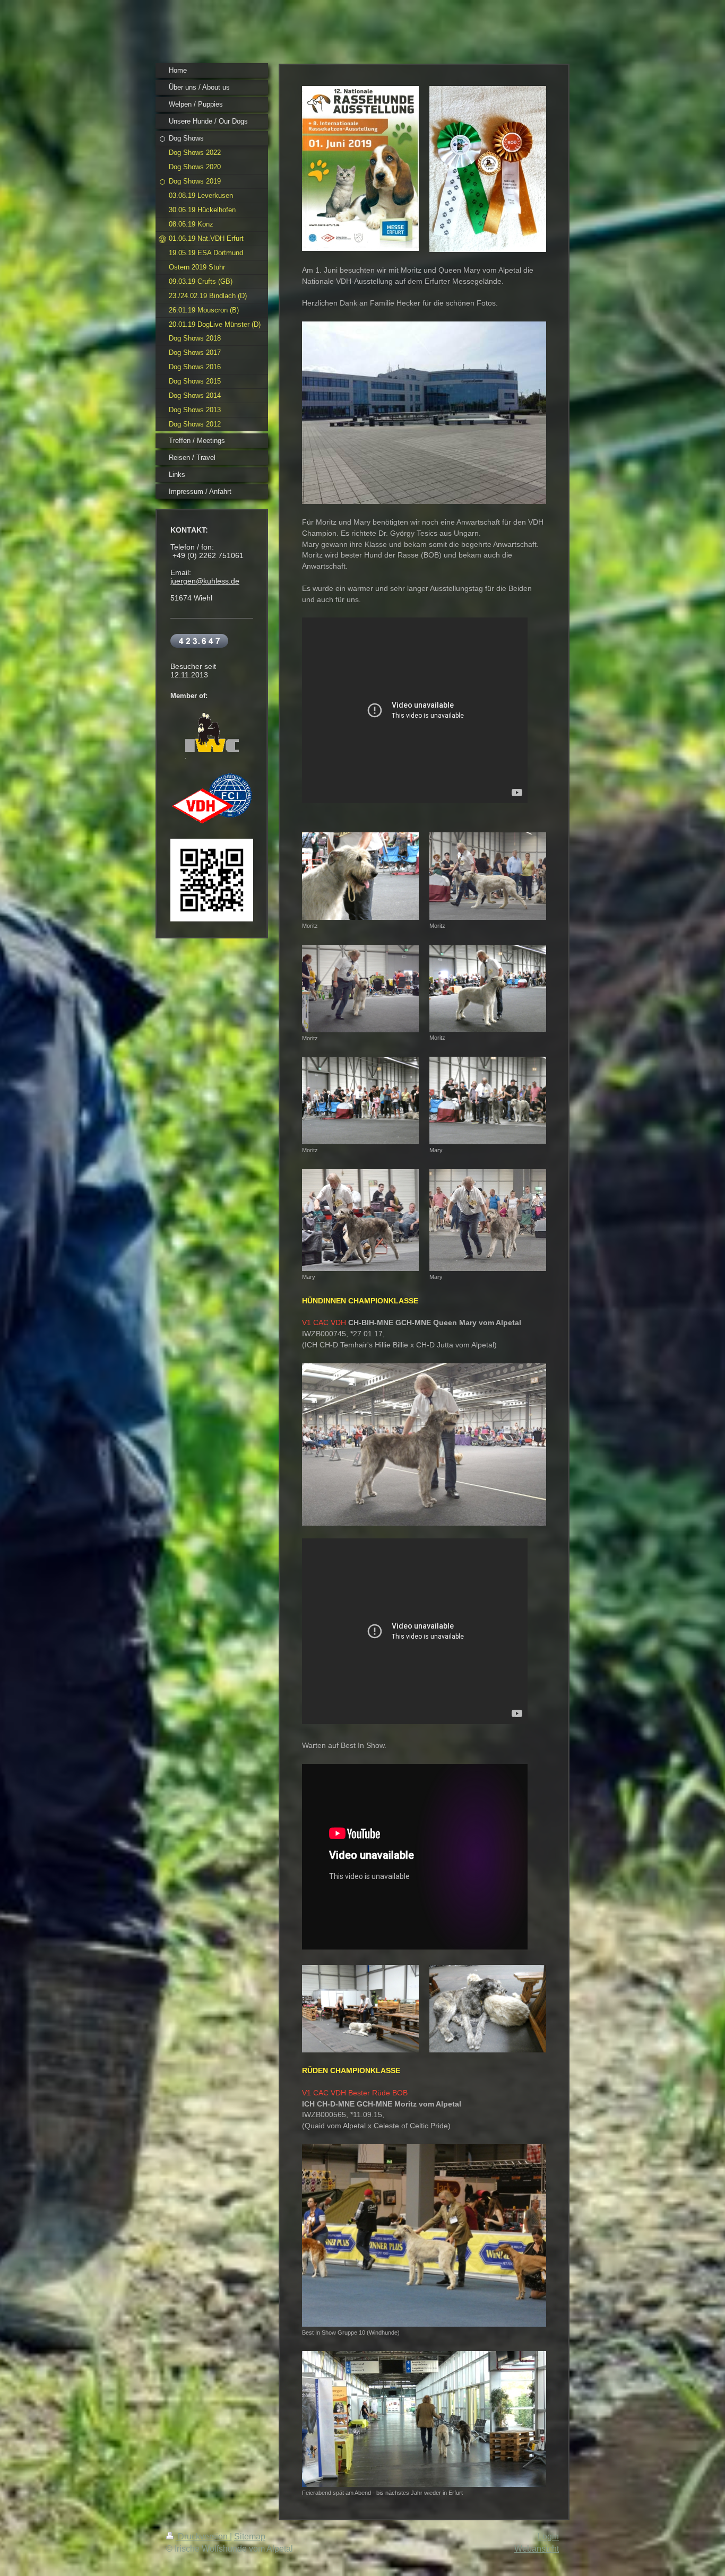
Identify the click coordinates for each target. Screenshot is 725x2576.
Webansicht (537, 2549)
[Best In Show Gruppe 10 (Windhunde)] (424, 2235)
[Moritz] (360, 876)
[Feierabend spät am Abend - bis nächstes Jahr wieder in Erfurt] (424, 2419)
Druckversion (203, 2536)
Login (548, 2536)
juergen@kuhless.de (205, 581)
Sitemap (250, 2536)
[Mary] (360, 1220)
